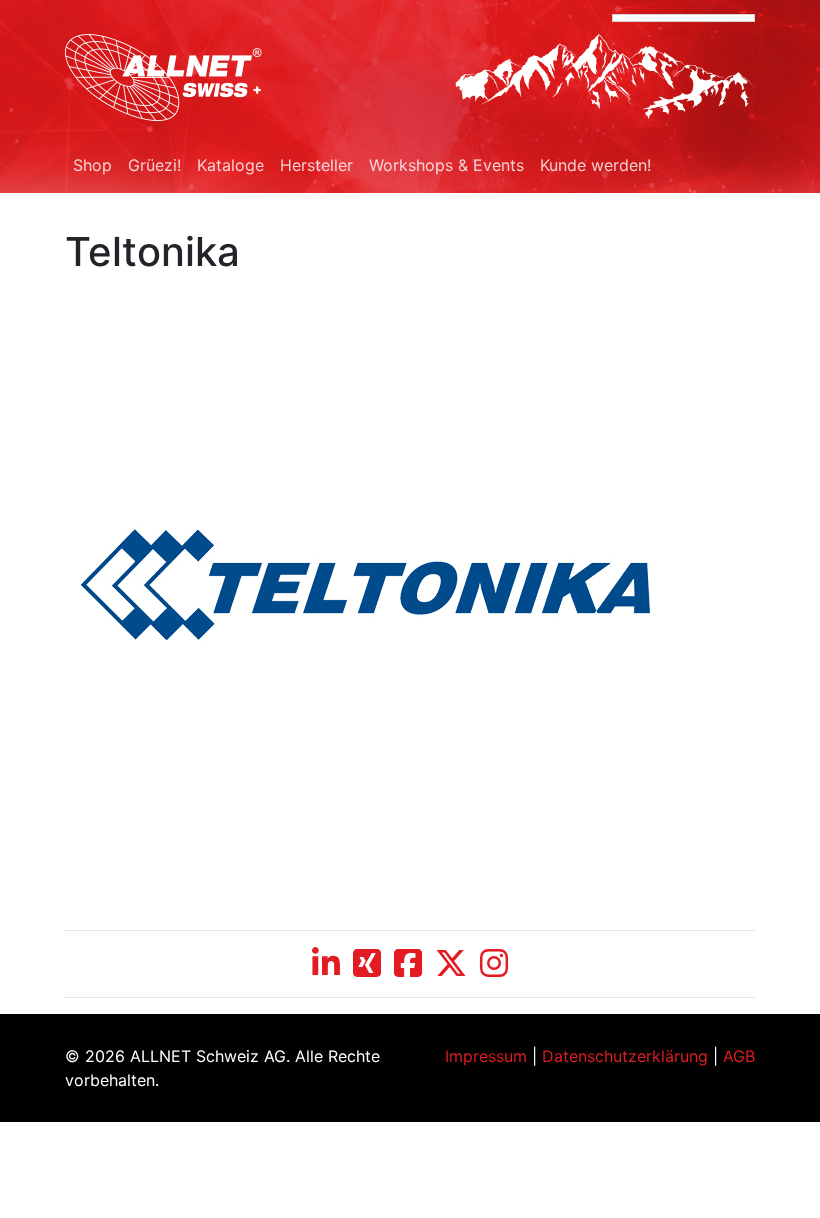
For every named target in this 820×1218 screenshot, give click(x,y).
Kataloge (230, 165)
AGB (739, 1056)
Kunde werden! (595, 165)
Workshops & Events (446, 165)
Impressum (486, 1056)
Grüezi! (154, 165)
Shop (92, 165)
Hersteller (316, 165)
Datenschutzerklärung (625, 1056)
